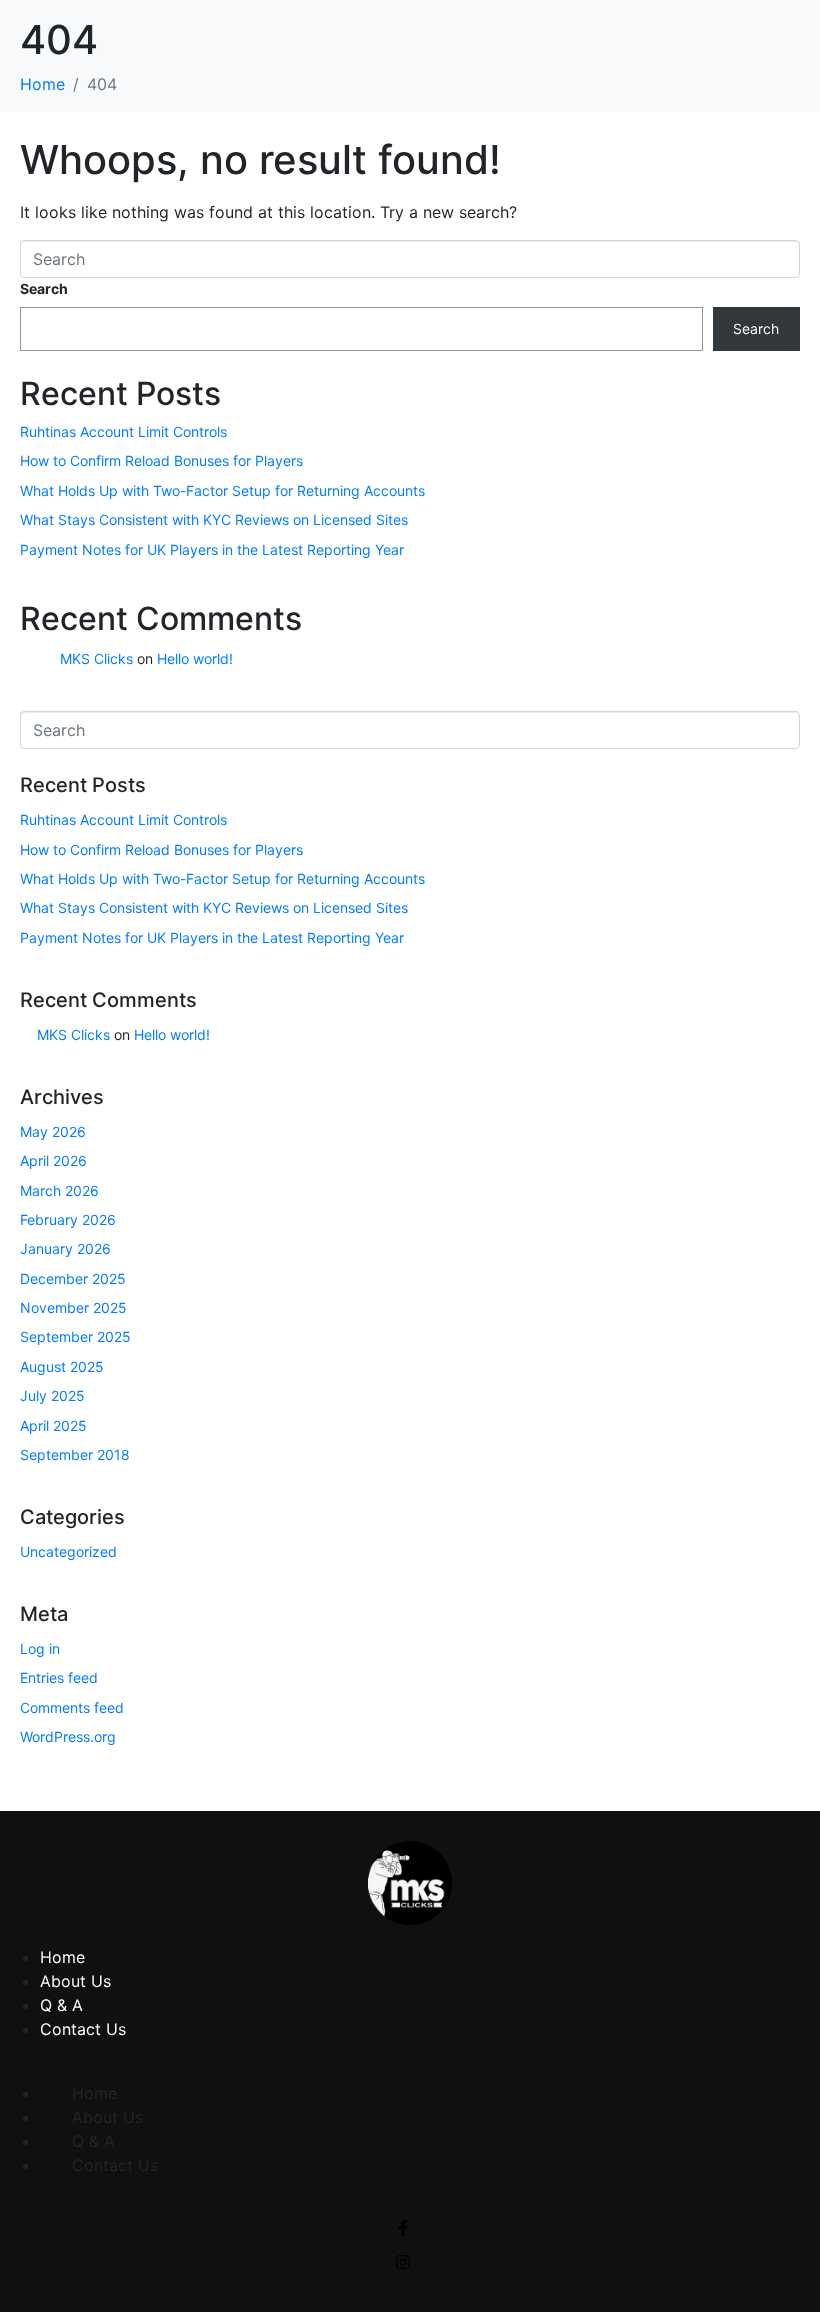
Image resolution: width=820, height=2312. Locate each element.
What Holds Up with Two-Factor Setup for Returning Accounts (222, 490)
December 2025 (73, 1278)
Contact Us (83, 2029)
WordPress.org (68, 1736)
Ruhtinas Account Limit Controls (123, 431)
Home (62, 1957)
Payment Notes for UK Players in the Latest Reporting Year (212, 549)
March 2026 (59, 1190)
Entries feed (59, 1677)
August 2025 (62, 1366)
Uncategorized (68, 1551)
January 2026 (65, 1248)
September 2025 (75, 1336)
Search (44, 288)
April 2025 (53, 1425)
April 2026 (53, 1160)
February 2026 (68, 1219)
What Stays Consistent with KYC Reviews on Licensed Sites (214, 519)
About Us (75, 1981)
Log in (40, 1648)
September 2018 (75, 1454)
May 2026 (53, 1131)
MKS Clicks (96, 658)
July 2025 (52, 1395)
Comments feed (72, 1707)
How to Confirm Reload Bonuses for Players (161, 460)
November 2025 (73, 1307)
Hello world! (195, 658)
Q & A (61, 2005)
